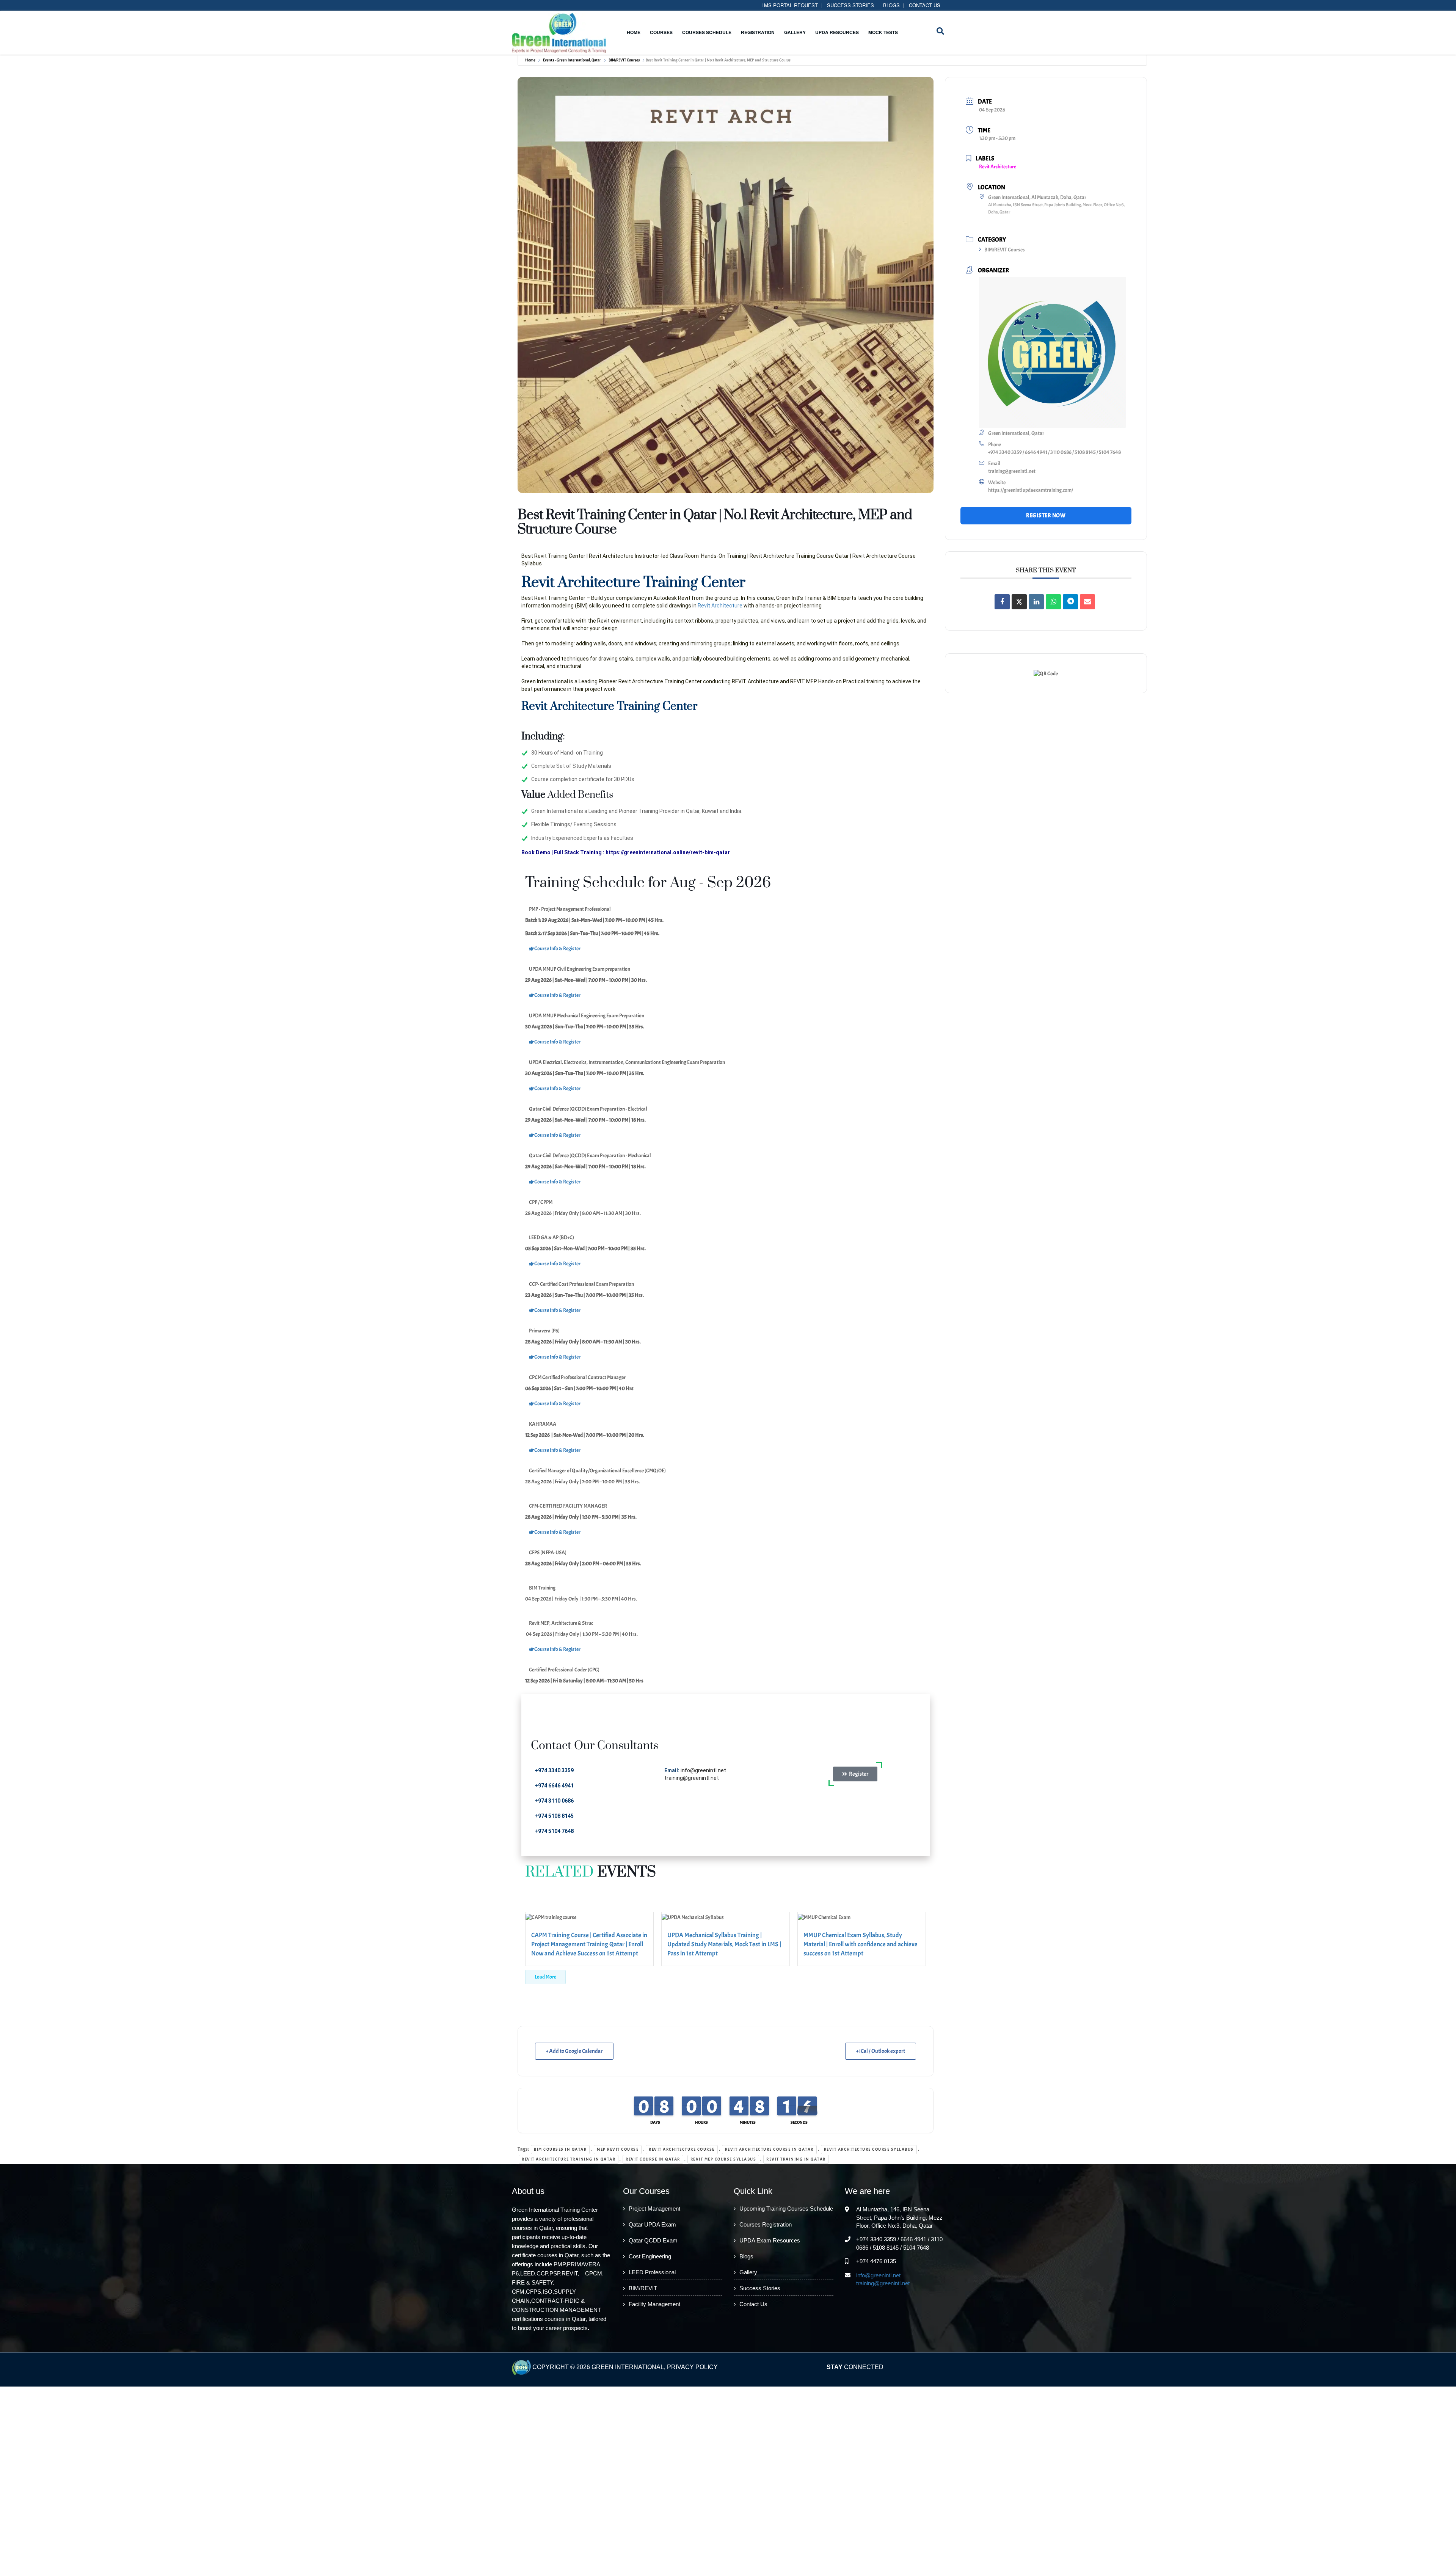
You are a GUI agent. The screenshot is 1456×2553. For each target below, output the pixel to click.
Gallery (795, 32)
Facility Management (654, 2304)
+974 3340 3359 (555, 1770)
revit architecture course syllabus (869, 2149)
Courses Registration (766, 2225)
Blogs (891, 5)
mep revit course (618, 2149)
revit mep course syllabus (723, 2159)
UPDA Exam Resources (770, 2241)
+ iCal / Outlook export (881, 2051)
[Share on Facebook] (1002, 602)
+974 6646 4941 (554, 1786)
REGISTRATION (758, 32)
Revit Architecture (720, 606)
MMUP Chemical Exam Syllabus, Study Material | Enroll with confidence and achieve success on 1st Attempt (861, 1944)
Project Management (654, 2209)
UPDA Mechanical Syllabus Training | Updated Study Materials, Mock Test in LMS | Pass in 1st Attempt (724, 1944)
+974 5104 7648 (554, 1831)
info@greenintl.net (703, 1770)
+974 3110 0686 (554, 1801)
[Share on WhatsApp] (1053, 602)
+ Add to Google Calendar (574, 2051)
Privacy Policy (692, 2367)
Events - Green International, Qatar (572, 60)
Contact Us (925, 5)
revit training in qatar (796, 2159)
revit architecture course (682, 2149)
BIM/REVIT (643, 2289)
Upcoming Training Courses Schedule (786, 2209)
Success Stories (850, 5)
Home (634, 32)
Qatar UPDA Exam (652, 2225)
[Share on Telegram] (1070, 602)
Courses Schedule (707, 32)
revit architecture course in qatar (769, 2149)
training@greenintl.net (692, 1778)
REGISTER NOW (1046, 515)
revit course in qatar (653, 2159)
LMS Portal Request (790, 5)
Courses (661, 32)
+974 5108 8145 (554, 1816)
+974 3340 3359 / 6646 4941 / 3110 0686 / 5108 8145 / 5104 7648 (1054, 452)
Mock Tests (883, 32)
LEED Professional (652, 2273)
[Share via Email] (1087, 602)
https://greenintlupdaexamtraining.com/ (1031, 490)
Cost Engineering (650, 2257)
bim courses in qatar (560, 2149)
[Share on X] (1019, 602)
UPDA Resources (837, 32)
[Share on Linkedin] (1036, 602)
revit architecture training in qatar (569, 2159)
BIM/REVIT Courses (624, 60)
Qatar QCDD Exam (653, 2241)
